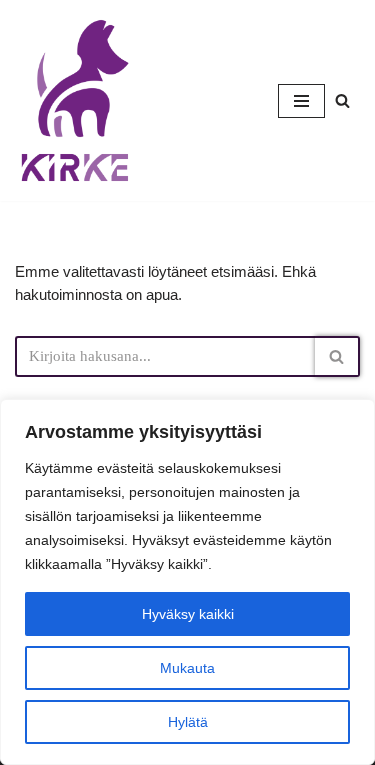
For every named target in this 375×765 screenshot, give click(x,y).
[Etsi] (342, 100)
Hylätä (188, 722)
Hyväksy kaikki (188, 614)
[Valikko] (301, 101)
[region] (187, 582)
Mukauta (187, 668)
